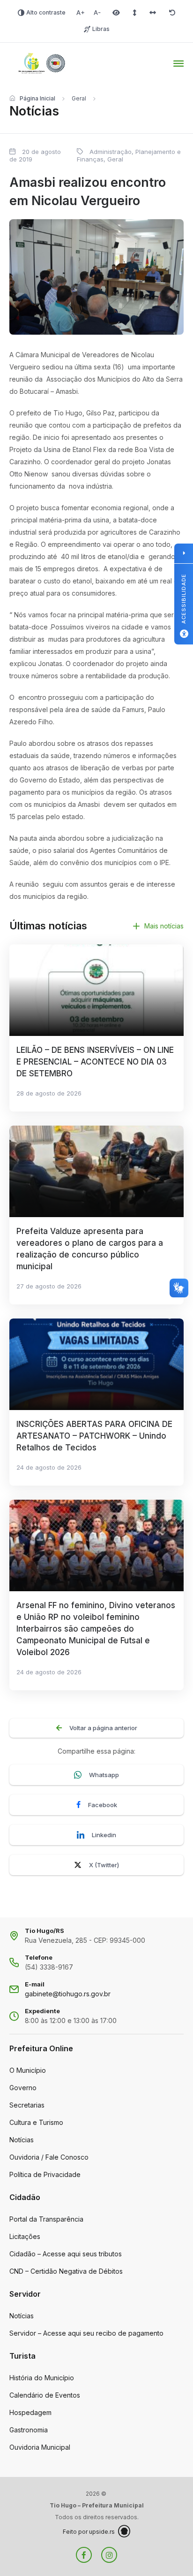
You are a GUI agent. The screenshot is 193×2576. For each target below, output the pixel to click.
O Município (28, 2070)
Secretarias (27, 2105)
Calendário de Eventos (45, 2395)
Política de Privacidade (45, 2174)
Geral (79, 98)
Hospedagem (30, 2412)
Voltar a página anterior (103, 1728)
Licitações (25, 2236)
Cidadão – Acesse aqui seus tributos (66, 2254)
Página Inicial (37, 98)
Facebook (103, 1805)
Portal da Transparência (46, 2219)
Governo (23, 2088)
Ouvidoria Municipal (40, 2447)
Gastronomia (29, 2430)
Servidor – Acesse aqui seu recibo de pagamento (86, 2333)
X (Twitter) (104, 1865)
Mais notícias (164, 926)
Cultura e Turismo (36, 2122)
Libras (101, 29)
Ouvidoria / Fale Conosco (49, 2157)
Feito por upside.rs (89, 2532)
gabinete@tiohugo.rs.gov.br (68, 1994)
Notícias (22, 2140)
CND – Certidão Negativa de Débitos (66, 2271)
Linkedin (104, 1835)
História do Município (42, 2378)
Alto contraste (46, 12)
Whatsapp (104, 1775)
